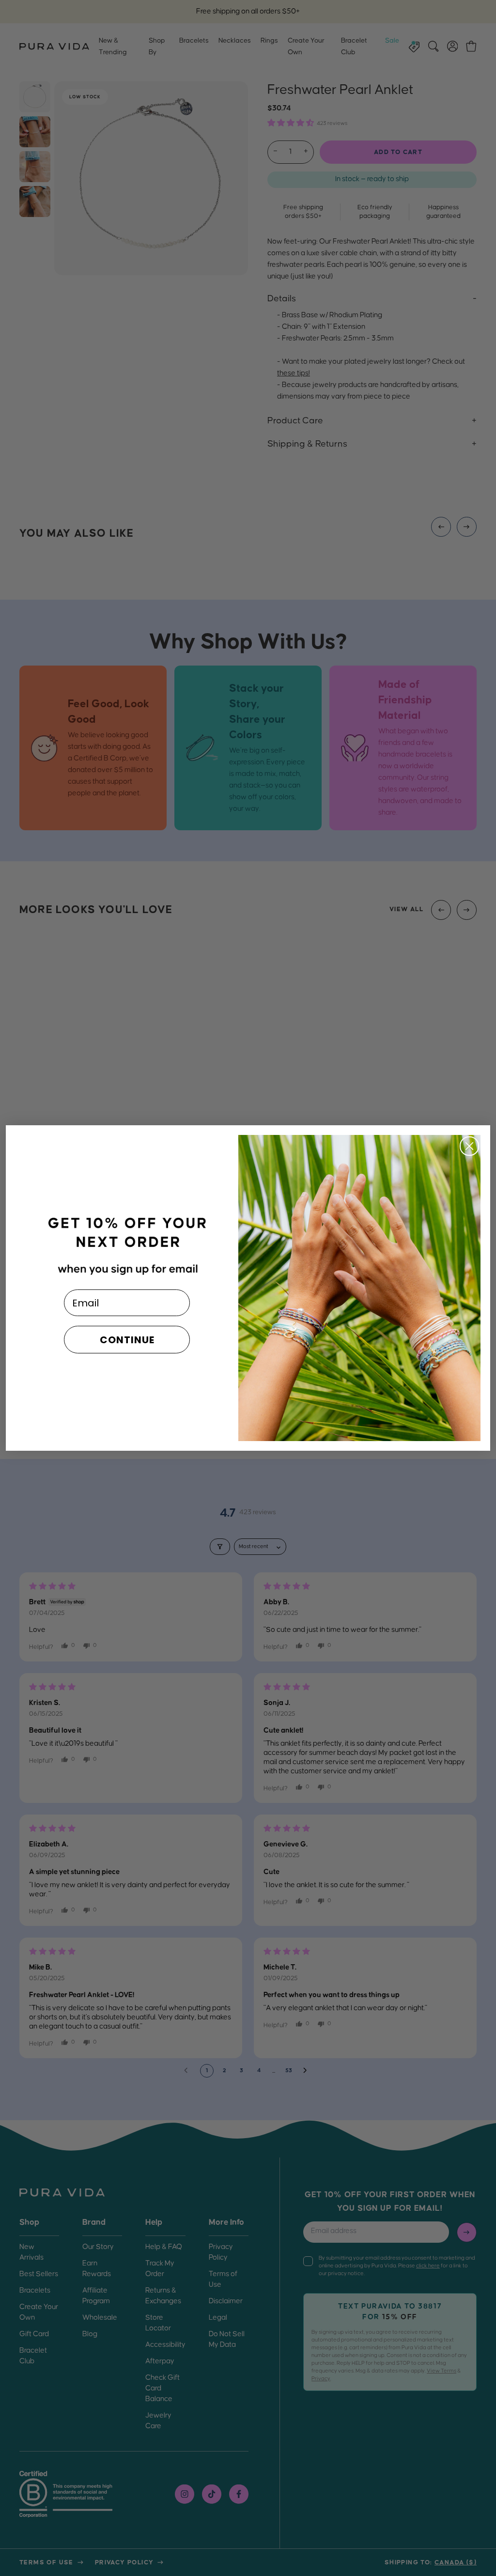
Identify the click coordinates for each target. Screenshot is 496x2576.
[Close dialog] (469, 1146)
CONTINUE (127, 1340)
